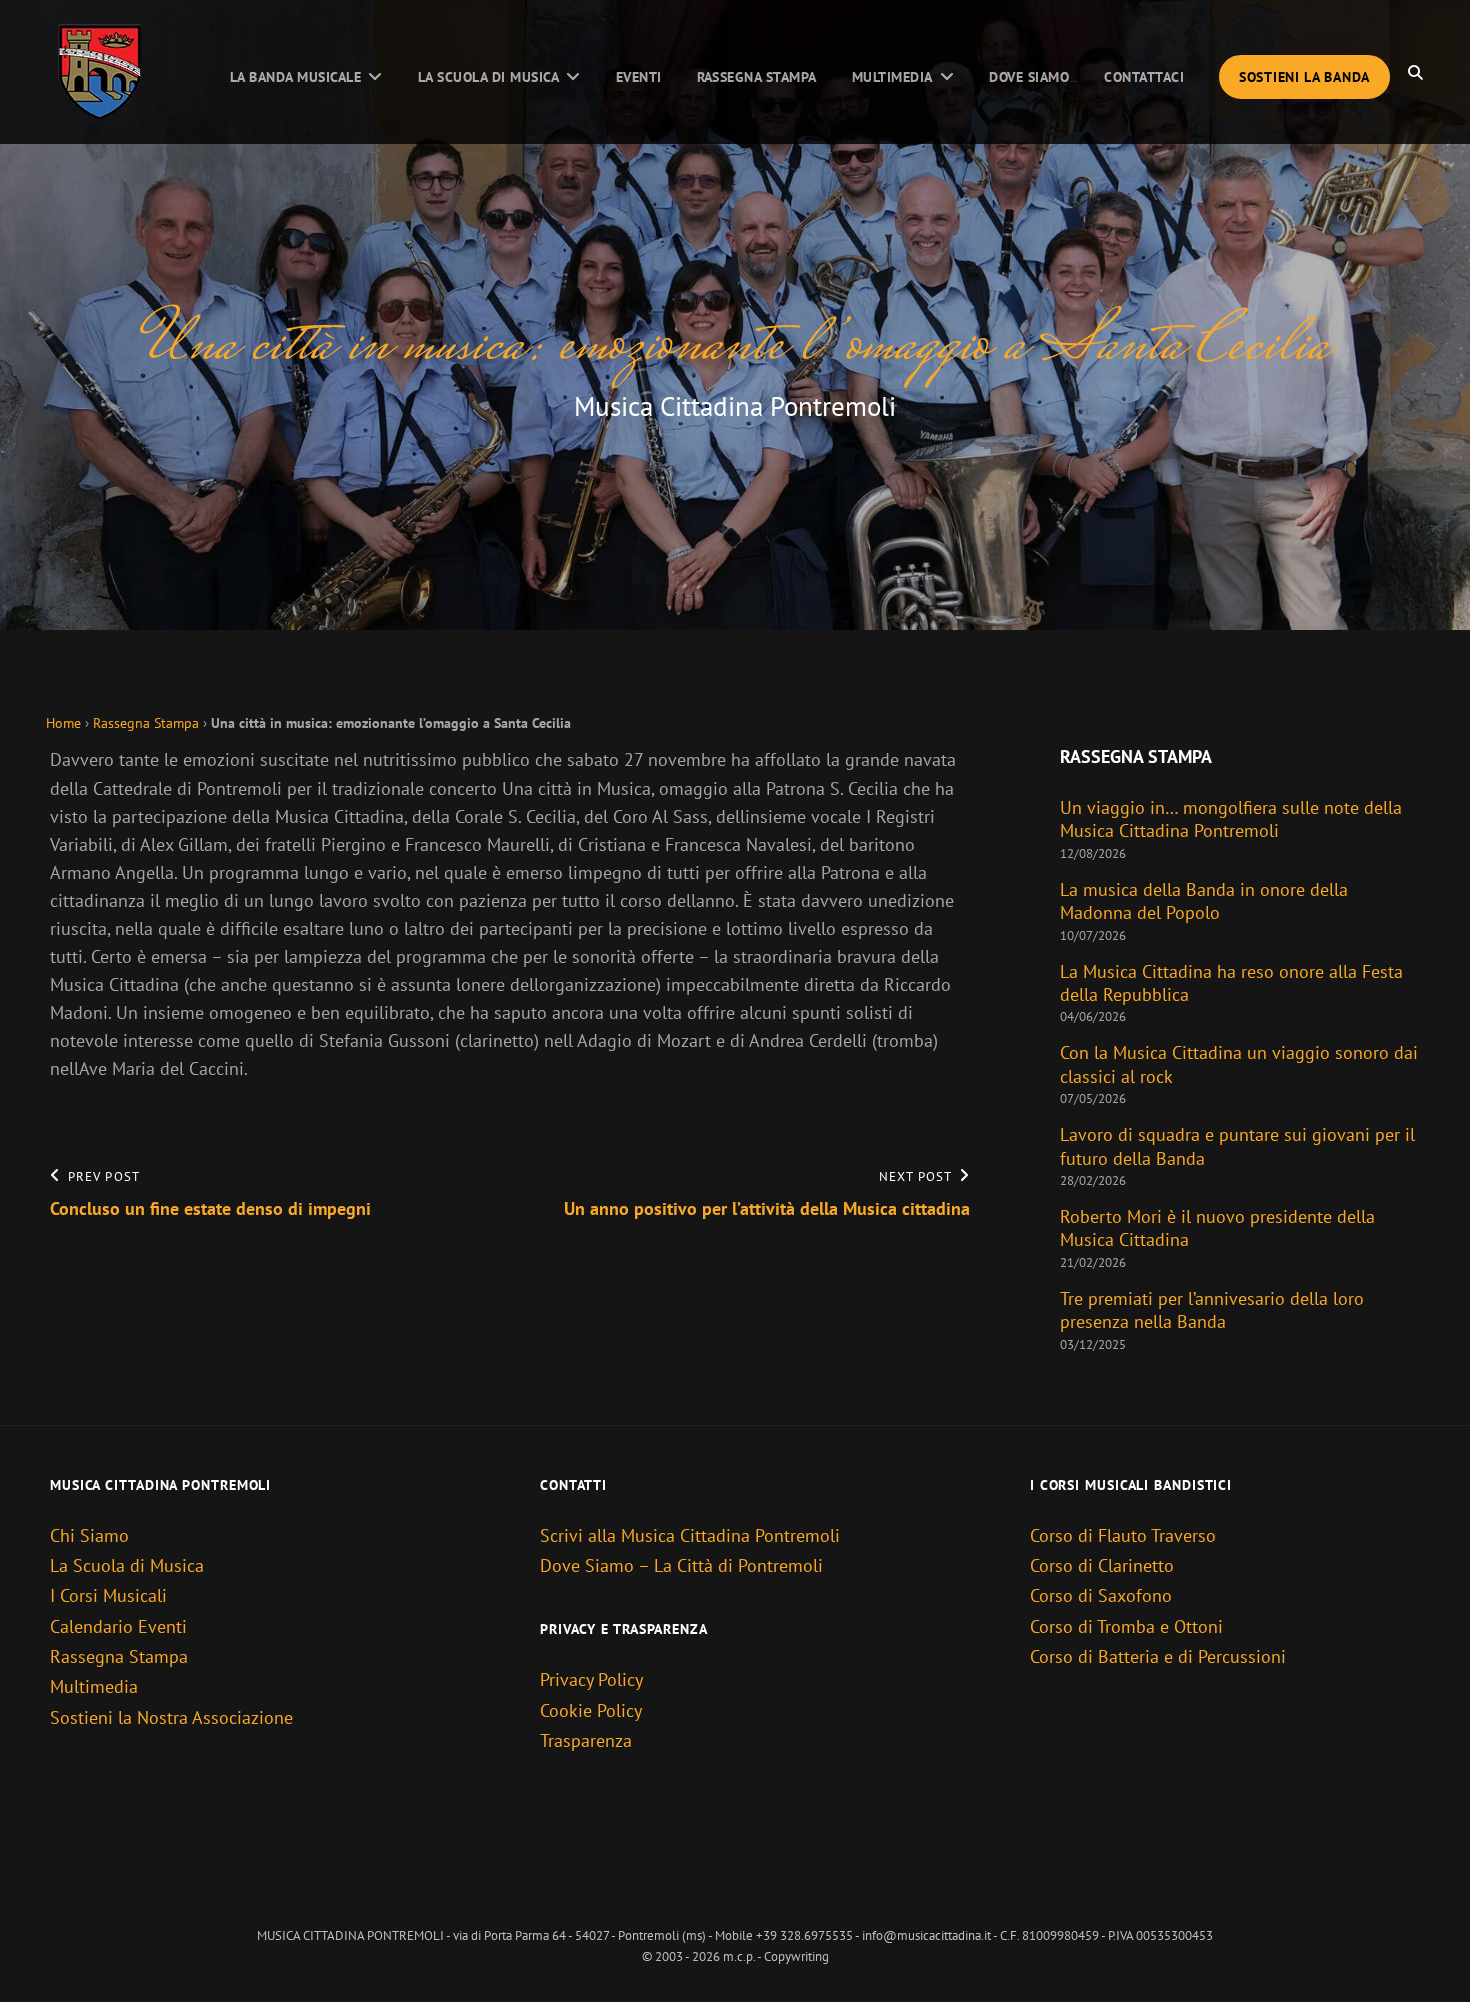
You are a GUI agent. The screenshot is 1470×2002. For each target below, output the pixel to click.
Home (63, 722)
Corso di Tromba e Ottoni (1126, 1626)
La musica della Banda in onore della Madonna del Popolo (1204, 901)
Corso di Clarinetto (1102, 1565)
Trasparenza (586, 1740)
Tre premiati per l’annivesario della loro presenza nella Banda (1212, 1310)
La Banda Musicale (295, 77)
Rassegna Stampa (757, 77)
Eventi (639, 77)
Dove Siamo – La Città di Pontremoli (681, 1565)
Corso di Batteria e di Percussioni (1158, 1656)
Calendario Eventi (118, 1626)
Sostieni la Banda (1304, 77)
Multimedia (892, 77)
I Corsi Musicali (108, 1595)
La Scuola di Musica (488, 77)
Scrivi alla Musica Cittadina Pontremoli (690, 1535)
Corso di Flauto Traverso (1123, 1535)
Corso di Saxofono (1101, 1595)
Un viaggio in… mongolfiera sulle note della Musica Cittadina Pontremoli (1231, 819)
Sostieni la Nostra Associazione (171, 1717)
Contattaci (1144, 77)
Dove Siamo (1029, 77)
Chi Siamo (89, 1535)
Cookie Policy (591, 1710)
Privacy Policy (591, 1679)
